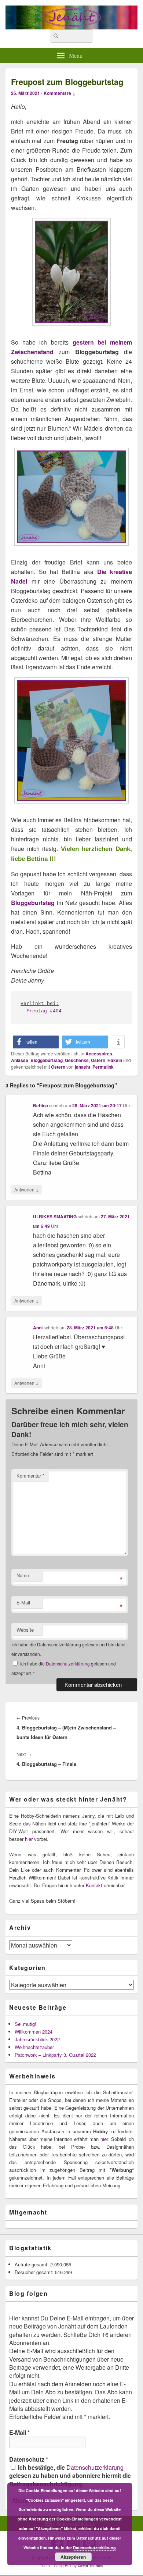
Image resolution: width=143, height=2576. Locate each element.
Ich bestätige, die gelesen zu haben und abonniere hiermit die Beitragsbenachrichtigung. (70, 2476)
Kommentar (30, 1476)
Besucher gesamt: (35, 2272)
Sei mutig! (25, 2024)
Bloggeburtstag (33, 903)
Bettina (41, 1105)
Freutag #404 (44, 1011)
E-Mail (23, 1602)
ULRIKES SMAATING (55, 1216)
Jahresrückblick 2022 (37, 2039)
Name (23, 1575)
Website (25, 1630)
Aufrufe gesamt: (32, 2264)
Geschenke (77, 1060)
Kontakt (94, 1885)
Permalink (103, 1067)
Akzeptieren (73, 2557)
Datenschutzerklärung (68, 1663)
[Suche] (55, 36)
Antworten (27, 1189)
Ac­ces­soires (99, 1054)
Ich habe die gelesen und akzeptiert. (64, 1668)
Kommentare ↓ (60, 93)
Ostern (98, 1060)
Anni (38, 1328)
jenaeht (82, 1067)
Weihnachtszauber (34, 2047)
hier (29, 1839)
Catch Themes (91, 2566)
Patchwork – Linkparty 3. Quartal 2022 (55, 2055)
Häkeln (115, 1060)
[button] (36, 1042)
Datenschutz (29, 2459)
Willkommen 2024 (34, 2032)
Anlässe (20, 1060)
